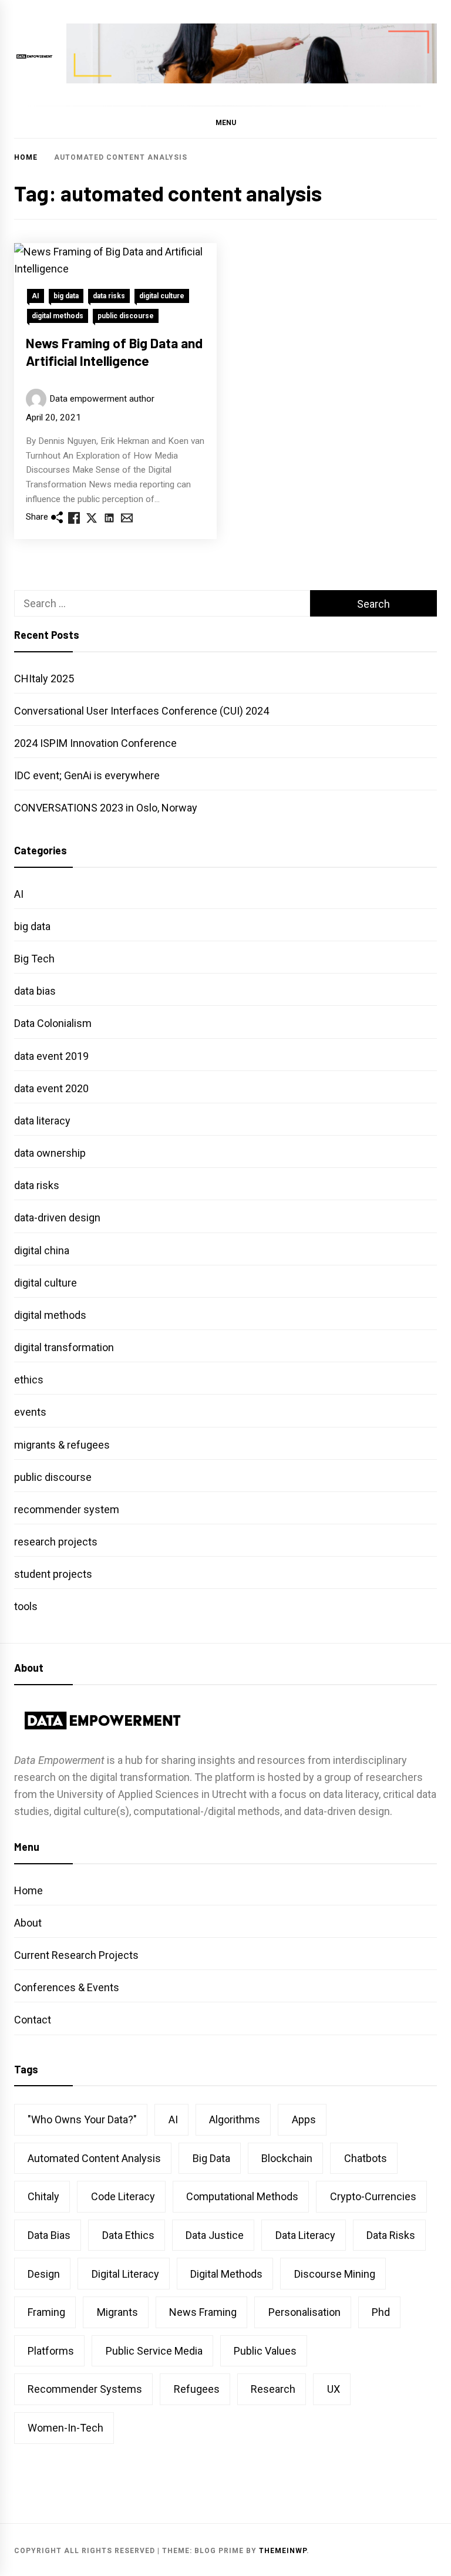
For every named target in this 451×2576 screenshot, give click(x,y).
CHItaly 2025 (44, 678)
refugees (197, 2389)
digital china (42, 1250)
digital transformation (64, 1347)
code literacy (123, 2196)
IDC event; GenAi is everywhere (87, 775)
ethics (29, 1380)
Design (44, 2274)
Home (28, 1890)
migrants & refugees (62, 1445)
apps (304, 2119)
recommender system (67, 1509)
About (28, 1923)
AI (36, 296)
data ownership (50, 1153)
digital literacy (125, 2274)
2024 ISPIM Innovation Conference (95, 743)
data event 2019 (51, 1056)
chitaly (43, 2196)
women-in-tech (65, 2428)
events (30, 1412)
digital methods (58, 316)
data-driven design (57, 1218)
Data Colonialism (53, 1023)
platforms (51, 2351)
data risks (109, 296)
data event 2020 (51, 1088)
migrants (117, 2312)
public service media (154, 2351)
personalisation (304, 2312)
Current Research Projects (76, 1955)
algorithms (235, 2119)
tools (26, 1606)
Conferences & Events (67, 1987)
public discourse (126, 316)
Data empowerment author (102, 399)
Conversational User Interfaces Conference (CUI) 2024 (142, 711)
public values (265, 2351)
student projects (53, 1574)
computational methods (242, 2196)
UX (334, 2389)
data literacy (42, 1121)
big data (66, 296)
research (273, 2389)
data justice (215, 2235)
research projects (56, 1542)
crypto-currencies (373, 2196)
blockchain (287, 2158)
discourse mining (335, 2274)
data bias (35, 991)
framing (46, 2312)
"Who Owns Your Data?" (82, 2119)
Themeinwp (283, 2551)
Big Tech (34, 959)
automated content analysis (94, 2158)
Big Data (211, 2158)
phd (381, 2312)
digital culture (162, 296)
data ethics (128, 2235)
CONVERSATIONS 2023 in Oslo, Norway (106, 808)
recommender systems (85, 2389)
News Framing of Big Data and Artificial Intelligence (114, 352)
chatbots (366, 2158)
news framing (203, 2312)
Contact (33, 2020)
